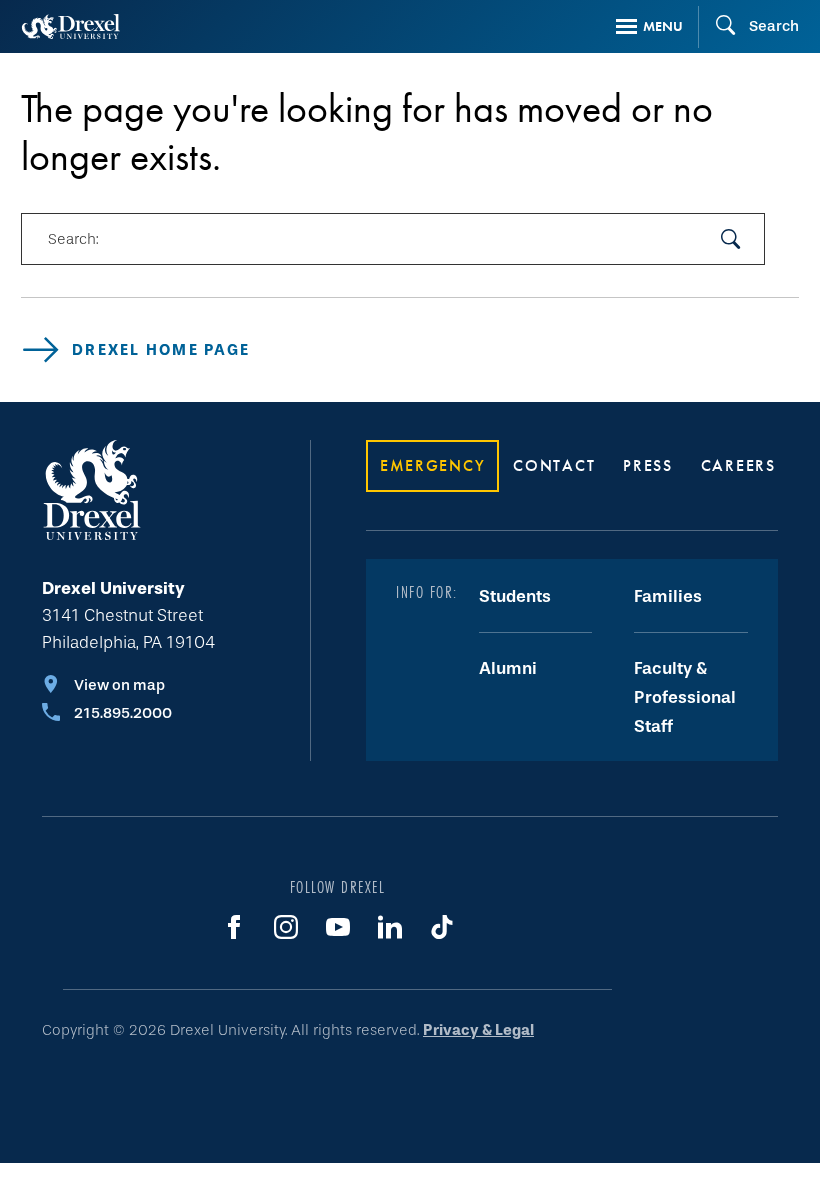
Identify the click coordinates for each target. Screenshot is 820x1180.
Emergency (432, 465)
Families (668, 596)
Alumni (508, 668)
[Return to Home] (71, 26)
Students (515, 596)
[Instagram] (286, 927)
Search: (73, 239)
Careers (738, 465)
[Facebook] (234, 927)
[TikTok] (442, 927)
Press (648, 465)
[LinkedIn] (390, 927)
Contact (554, 465)
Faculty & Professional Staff (685, 698)
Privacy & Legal (478, 1030)
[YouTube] (338, 927)
